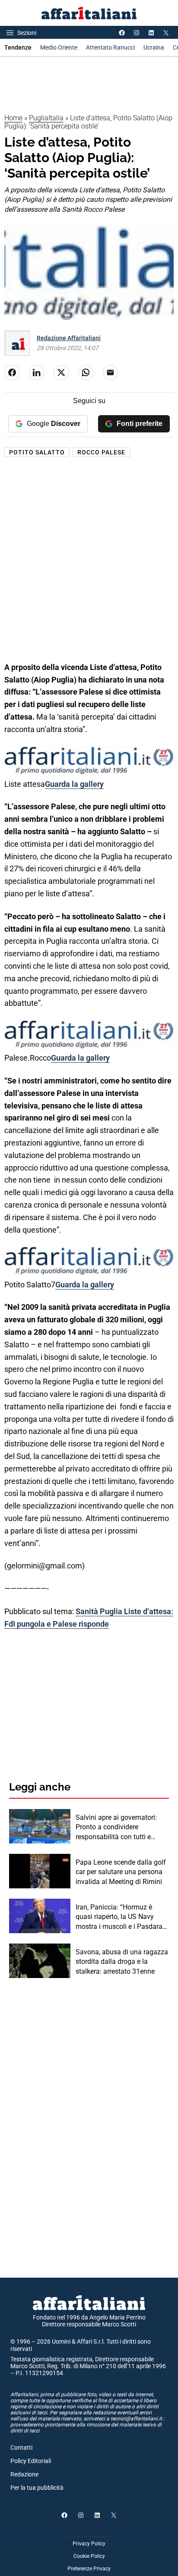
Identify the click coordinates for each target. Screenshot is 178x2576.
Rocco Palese (101, 452)
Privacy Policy (89, 2544)
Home (13, 118)
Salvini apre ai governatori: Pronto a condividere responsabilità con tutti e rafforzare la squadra (116, 1828)
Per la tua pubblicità (37, 2488)
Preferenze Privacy (89, 2569)
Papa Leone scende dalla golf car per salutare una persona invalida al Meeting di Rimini (121, 1872)
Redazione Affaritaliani (69, 338)
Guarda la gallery (74, 784)
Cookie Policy (89, 2556)
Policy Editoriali (31, 2461)
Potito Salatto (37, 452)
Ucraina (154, 47)
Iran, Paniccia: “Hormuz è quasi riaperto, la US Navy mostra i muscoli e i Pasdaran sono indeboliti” (121, 1917)
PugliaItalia (46, 118)
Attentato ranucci (110, 47)
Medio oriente (59, 47)
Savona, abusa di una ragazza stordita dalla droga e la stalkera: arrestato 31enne (122, 1962)
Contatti (21, 2448)
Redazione (24, 2474)
